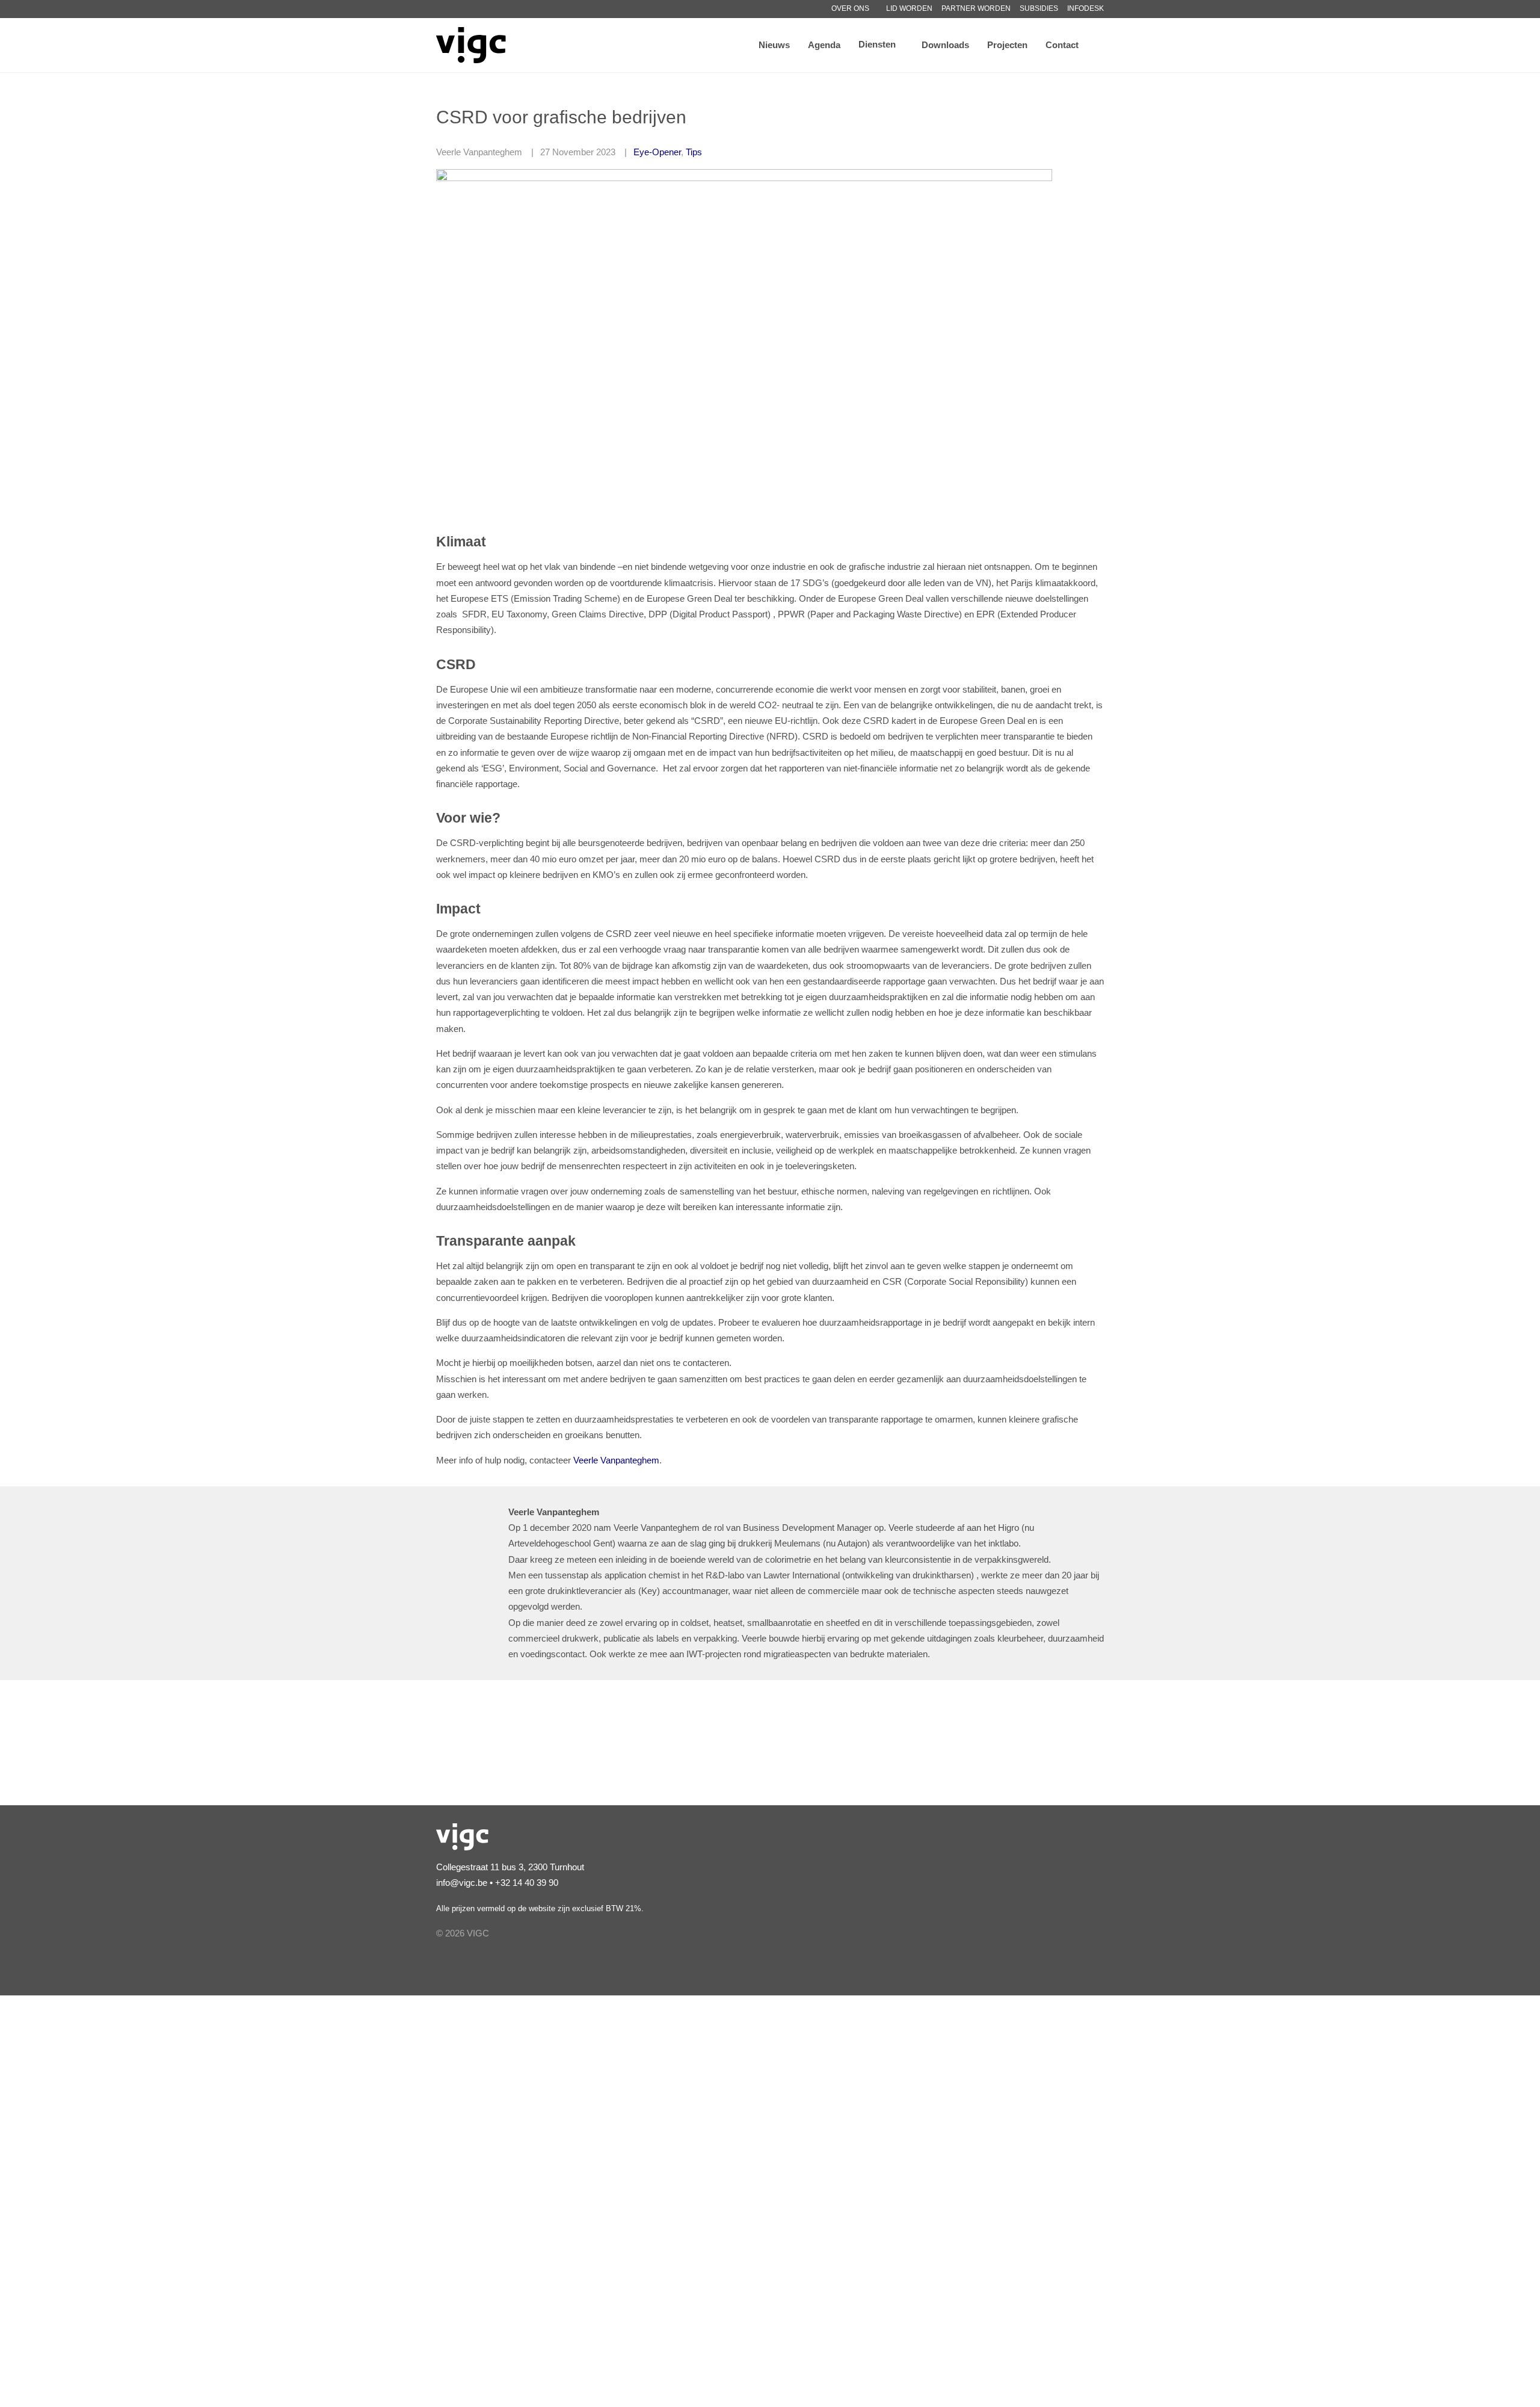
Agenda (824, 45)
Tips (694, 152)
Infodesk (1086, 8)
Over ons (850, 8)
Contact (1062, 45)
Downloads (945, 45)
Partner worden (976, 8)
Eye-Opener (657, 152)
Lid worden (909, 8)
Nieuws (774, 45)
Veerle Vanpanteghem (616, 1460)
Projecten (1007, 45)
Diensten (877, 44)
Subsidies (1039, 8)
